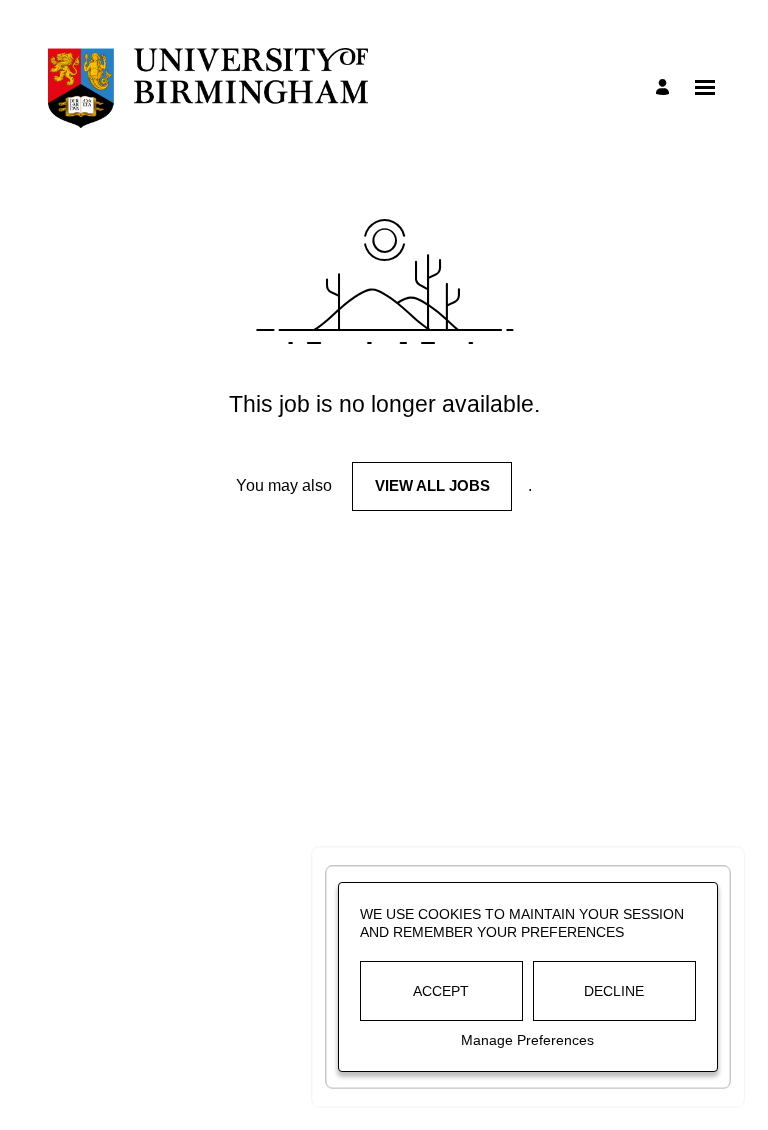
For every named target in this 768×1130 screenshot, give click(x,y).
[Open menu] (705, 87)
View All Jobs (432, 485)
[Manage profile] (665, 88)
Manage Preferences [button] (527, 1040)
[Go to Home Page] (208, 88)
